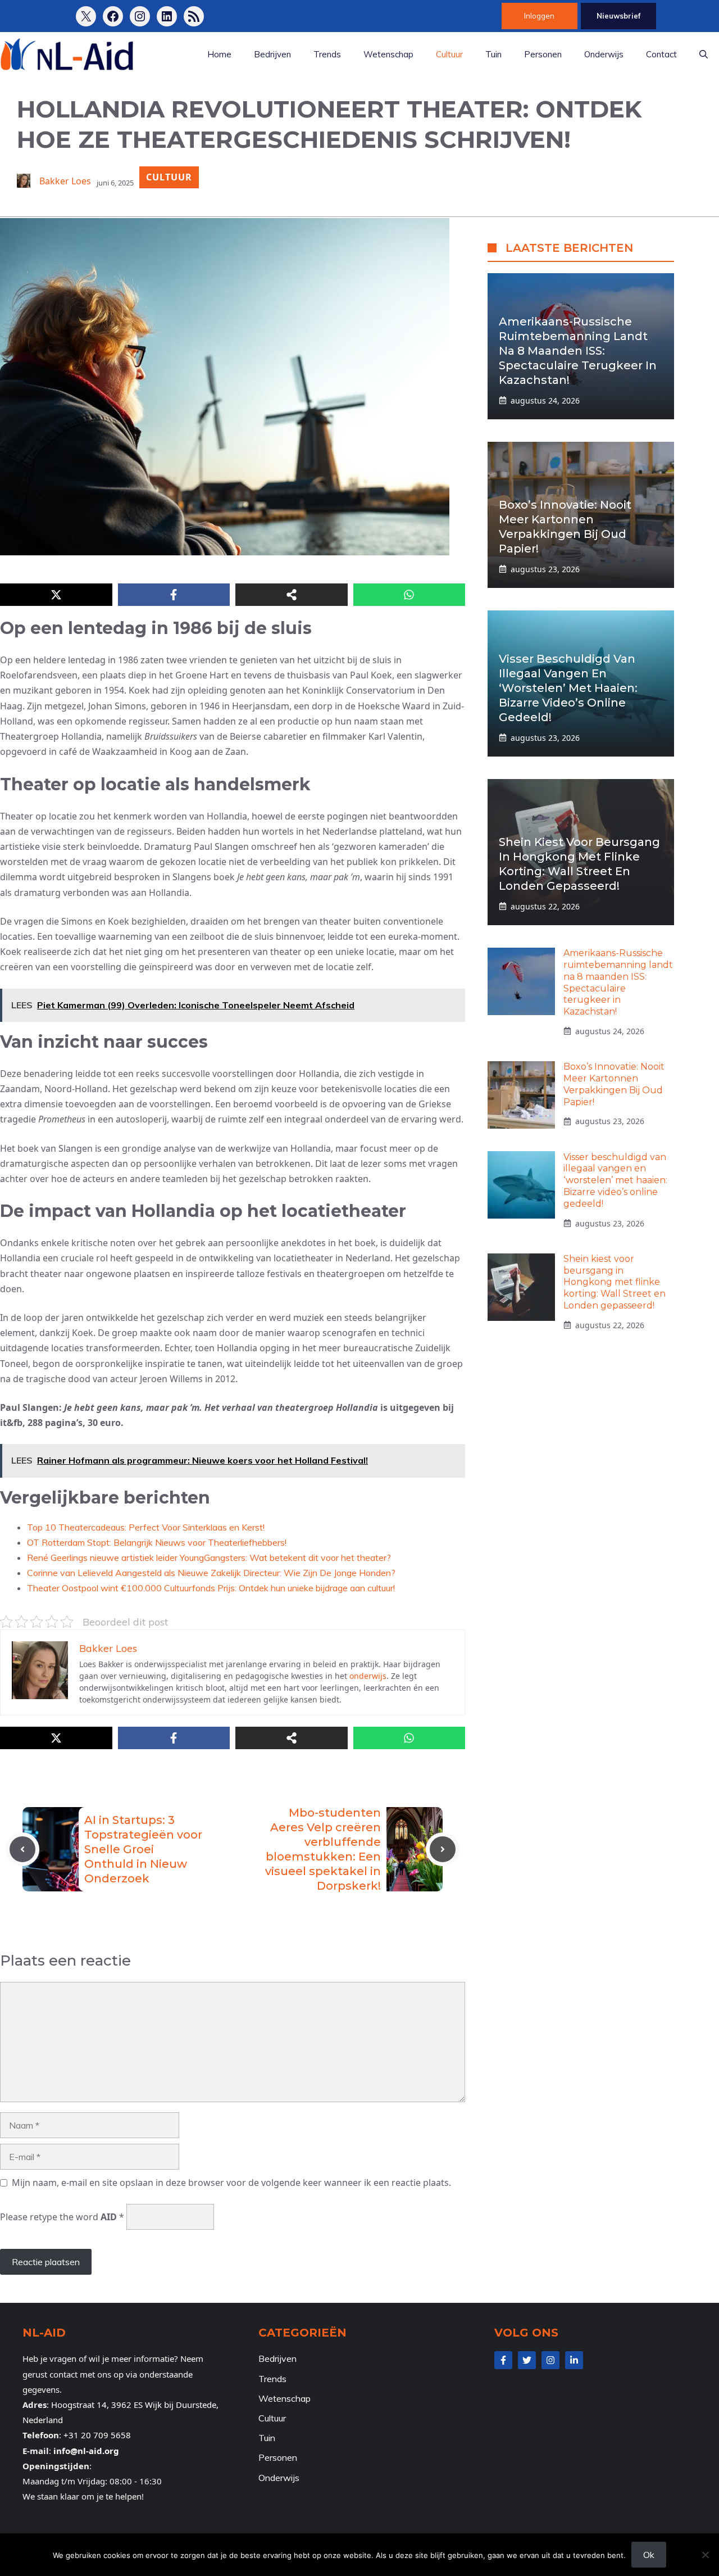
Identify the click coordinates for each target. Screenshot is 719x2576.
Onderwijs (604, 54)
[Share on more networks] (292, 595)
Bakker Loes (65, 181)
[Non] (705, 2555)
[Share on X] (56, 595)
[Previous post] (22, 1849)
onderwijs (368, 1676)
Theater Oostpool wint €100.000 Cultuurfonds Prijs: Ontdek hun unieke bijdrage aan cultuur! (211, 1588)
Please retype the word (62, 2217)
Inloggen (539, 16)
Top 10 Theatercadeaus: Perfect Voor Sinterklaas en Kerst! (146, 1527)
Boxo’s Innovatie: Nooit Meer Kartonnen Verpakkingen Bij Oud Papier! (614, 1084)
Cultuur (449, 54)
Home (219, 54)
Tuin (493, 54)
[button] (704, 55)
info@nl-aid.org (86, 2451)
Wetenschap (388, 54)
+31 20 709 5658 (97, 2435)
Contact (661, 54)
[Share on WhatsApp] (409, 595)
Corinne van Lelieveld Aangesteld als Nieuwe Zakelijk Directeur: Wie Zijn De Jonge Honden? (211, 1573)
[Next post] (443, 1849)
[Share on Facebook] (174, 595)
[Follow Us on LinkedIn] (574, 2360)
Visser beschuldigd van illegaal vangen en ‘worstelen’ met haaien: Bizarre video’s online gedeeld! (568, 688)
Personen (543, 54)
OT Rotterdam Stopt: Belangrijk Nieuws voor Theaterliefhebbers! (157, 1542)
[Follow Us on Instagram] (550, 2360)
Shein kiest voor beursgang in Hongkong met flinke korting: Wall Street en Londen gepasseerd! (615, 1282)
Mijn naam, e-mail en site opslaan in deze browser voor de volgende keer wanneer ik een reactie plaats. (231, 2183)
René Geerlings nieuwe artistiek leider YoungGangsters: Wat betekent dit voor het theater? (209, 1558)
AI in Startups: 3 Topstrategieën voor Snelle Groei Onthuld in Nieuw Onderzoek (143, 1849)
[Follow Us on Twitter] (527, 2360)
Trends (327, 54)
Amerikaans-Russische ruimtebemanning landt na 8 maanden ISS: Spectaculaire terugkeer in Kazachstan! (578, 351)
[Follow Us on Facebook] (503, 2360)
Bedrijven (272, 54)
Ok (649, 2555)
